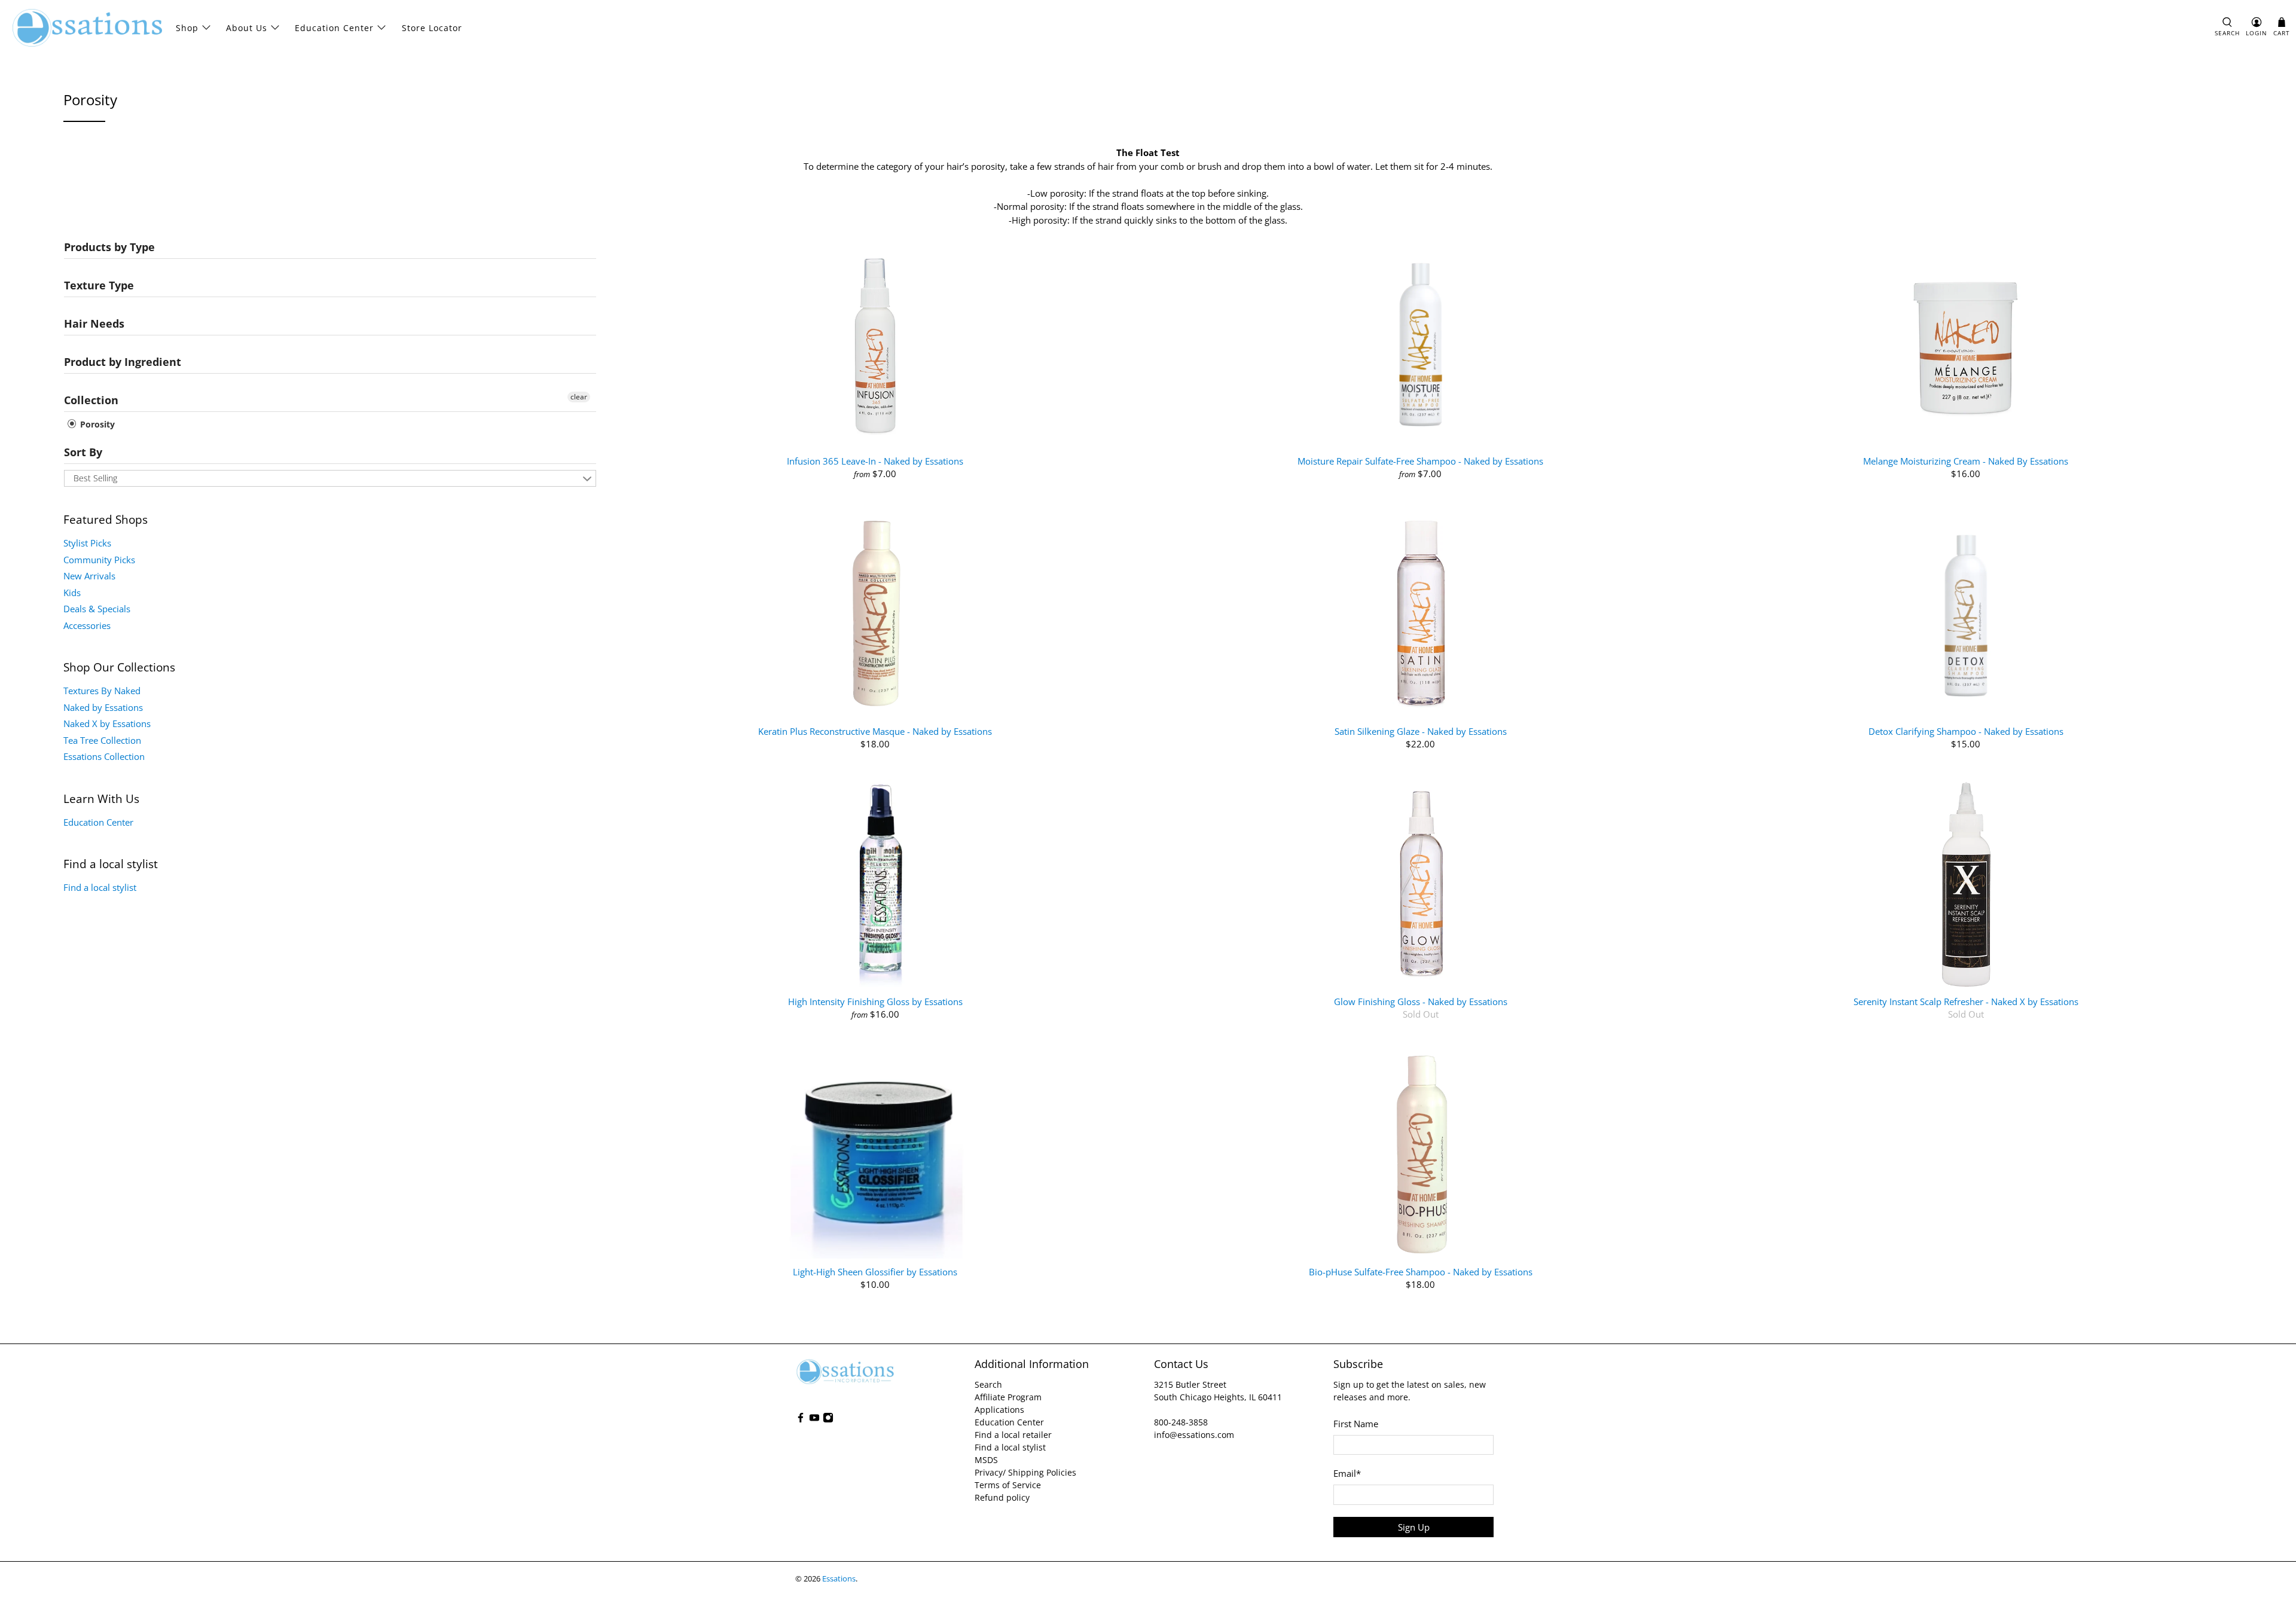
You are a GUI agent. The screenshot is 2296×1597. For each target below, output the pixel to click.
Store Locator (432, 28)
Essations (839, 1579)
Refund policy (1002, 1497)
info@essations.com (1194, 1435)
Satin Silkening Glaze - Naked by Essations (1421, 731)
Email (1347, 1473)
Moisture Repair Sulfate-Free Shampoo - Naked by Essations (1420, 461)
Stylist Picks (87, 543)
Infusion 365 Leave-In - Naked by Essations (875, 461)
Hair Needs (94, 323)
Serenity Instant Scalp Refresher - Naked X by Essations (1966, 1001)
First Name (1356, 1424)
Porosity (96, 424)
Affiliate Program (1008, 1397)
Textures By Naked (102, 691)
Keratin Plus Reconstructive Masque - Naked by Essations (875, 731)
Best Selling (95, 478)
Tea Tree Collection (102, 740)
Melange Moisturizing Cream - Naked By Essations (1966, 461)
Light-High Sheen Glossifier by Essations (875, 1271)
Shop (187, 28)
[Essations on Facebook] (801, 1420)
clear (579, 397)
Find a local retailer (1013, 1435)
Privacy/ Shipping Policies (1025, 1472)
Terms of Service (1008, 1485)
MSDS (986, 1460)
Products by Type (109, 247)
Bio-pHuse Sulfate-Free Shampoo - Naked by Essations (1421, 1271)
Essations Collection (104, 756)
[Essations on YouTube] (814, 1420)
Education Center (334, 28)
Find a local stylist (100, 887)
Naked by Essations (103, 707)
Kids (72, 593)
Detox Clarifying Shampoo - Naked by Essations (1966, 731)
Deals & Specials (97, 609)
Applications (999, 1410)
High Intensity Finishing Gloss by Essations (875, 1001)
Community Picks (99, 560)
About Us (247, 28)
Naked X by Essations (107, 723)
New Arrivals (89, 576)
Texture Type (99, 285)
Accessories (87, 625)
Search (988, 1384)
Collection (91, 400)
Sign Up (1414, 1527)
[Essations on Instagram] (828, 1420)
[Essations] (87, 28)
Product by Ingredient (123, 362)
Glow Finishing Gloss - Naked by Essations (1421, 1001)
